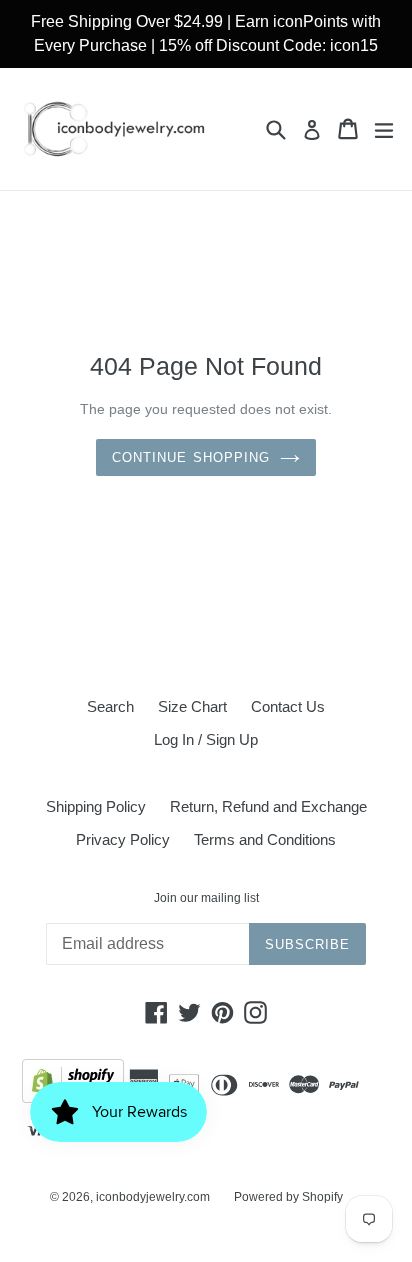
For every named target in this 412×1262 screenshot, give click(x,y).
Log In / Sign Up (206, 739)
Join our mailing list (206, 898)
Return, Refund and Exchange (268, 806)
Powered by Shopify (288, 1197)
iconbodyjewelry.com (153, 1197)
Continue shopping (191, 457)
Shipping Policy (96, 806)
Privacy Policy (123, 839)
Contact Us (288, 706)
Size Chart (192, 706)
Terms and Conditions (265, 839)
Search (110, 706)
